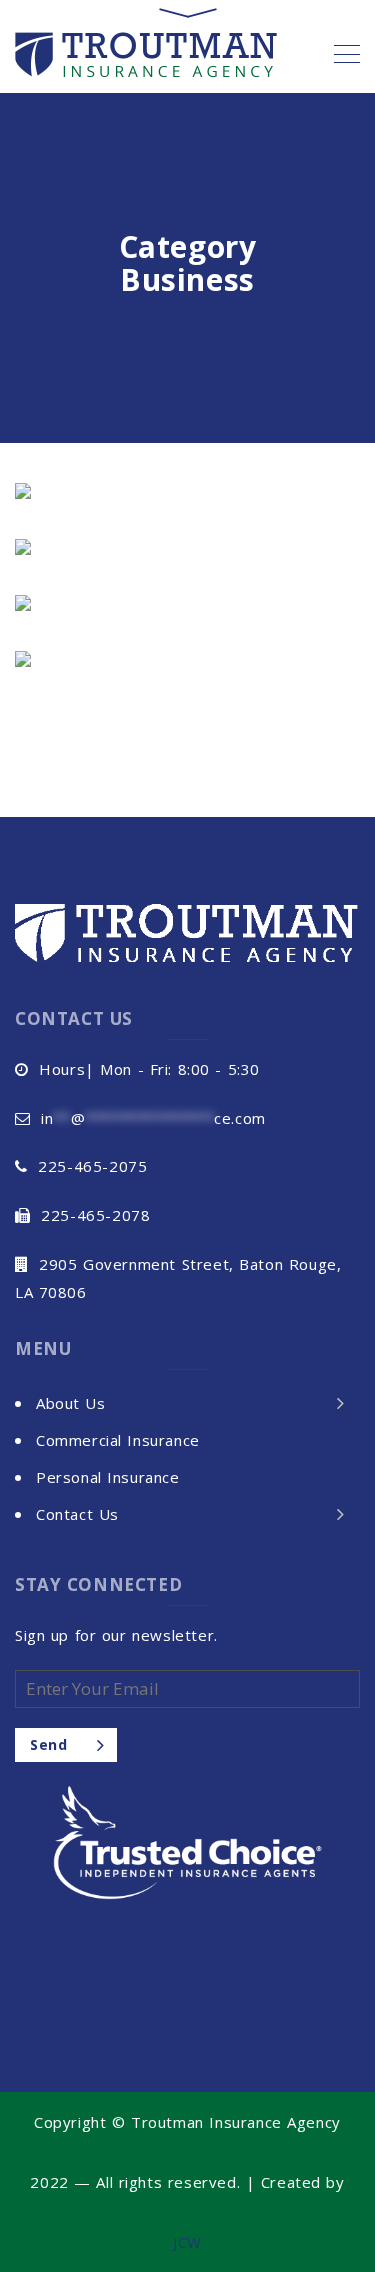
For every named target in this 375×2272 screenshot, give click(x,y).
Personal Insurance (108, 1477)
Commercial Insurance (118, 1440)
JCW (187, 2242)
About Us (71, 1403)
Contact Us (77, 1514)
